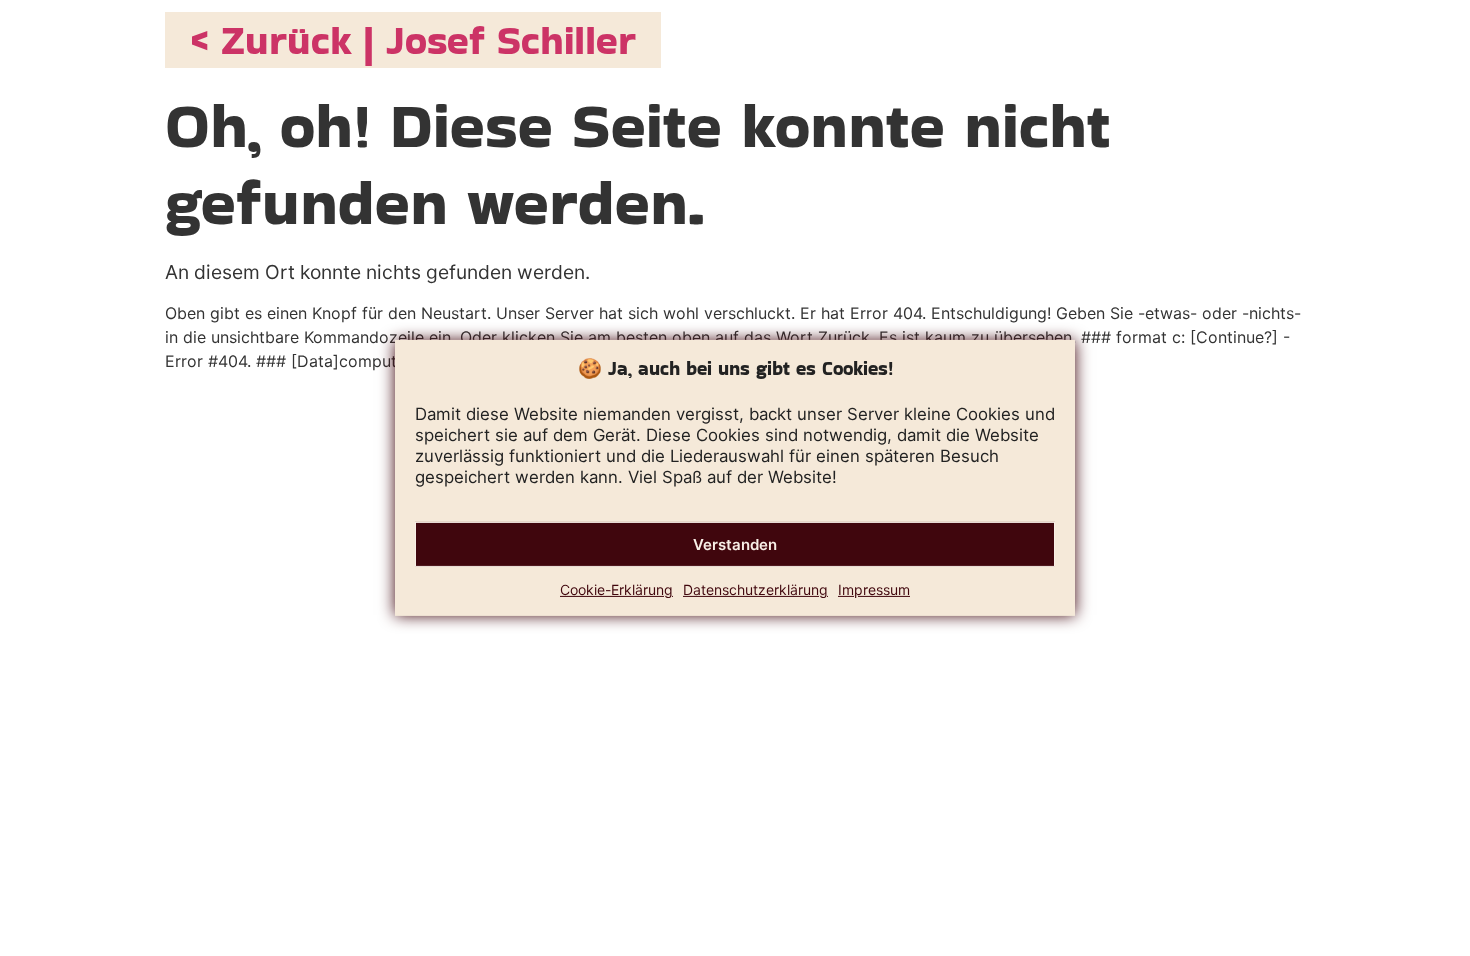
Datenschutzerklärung (755, 589)
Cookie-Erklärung (616, 589)
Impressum (874, 589)
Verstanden (735, 544)
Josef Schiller (511, 40)
